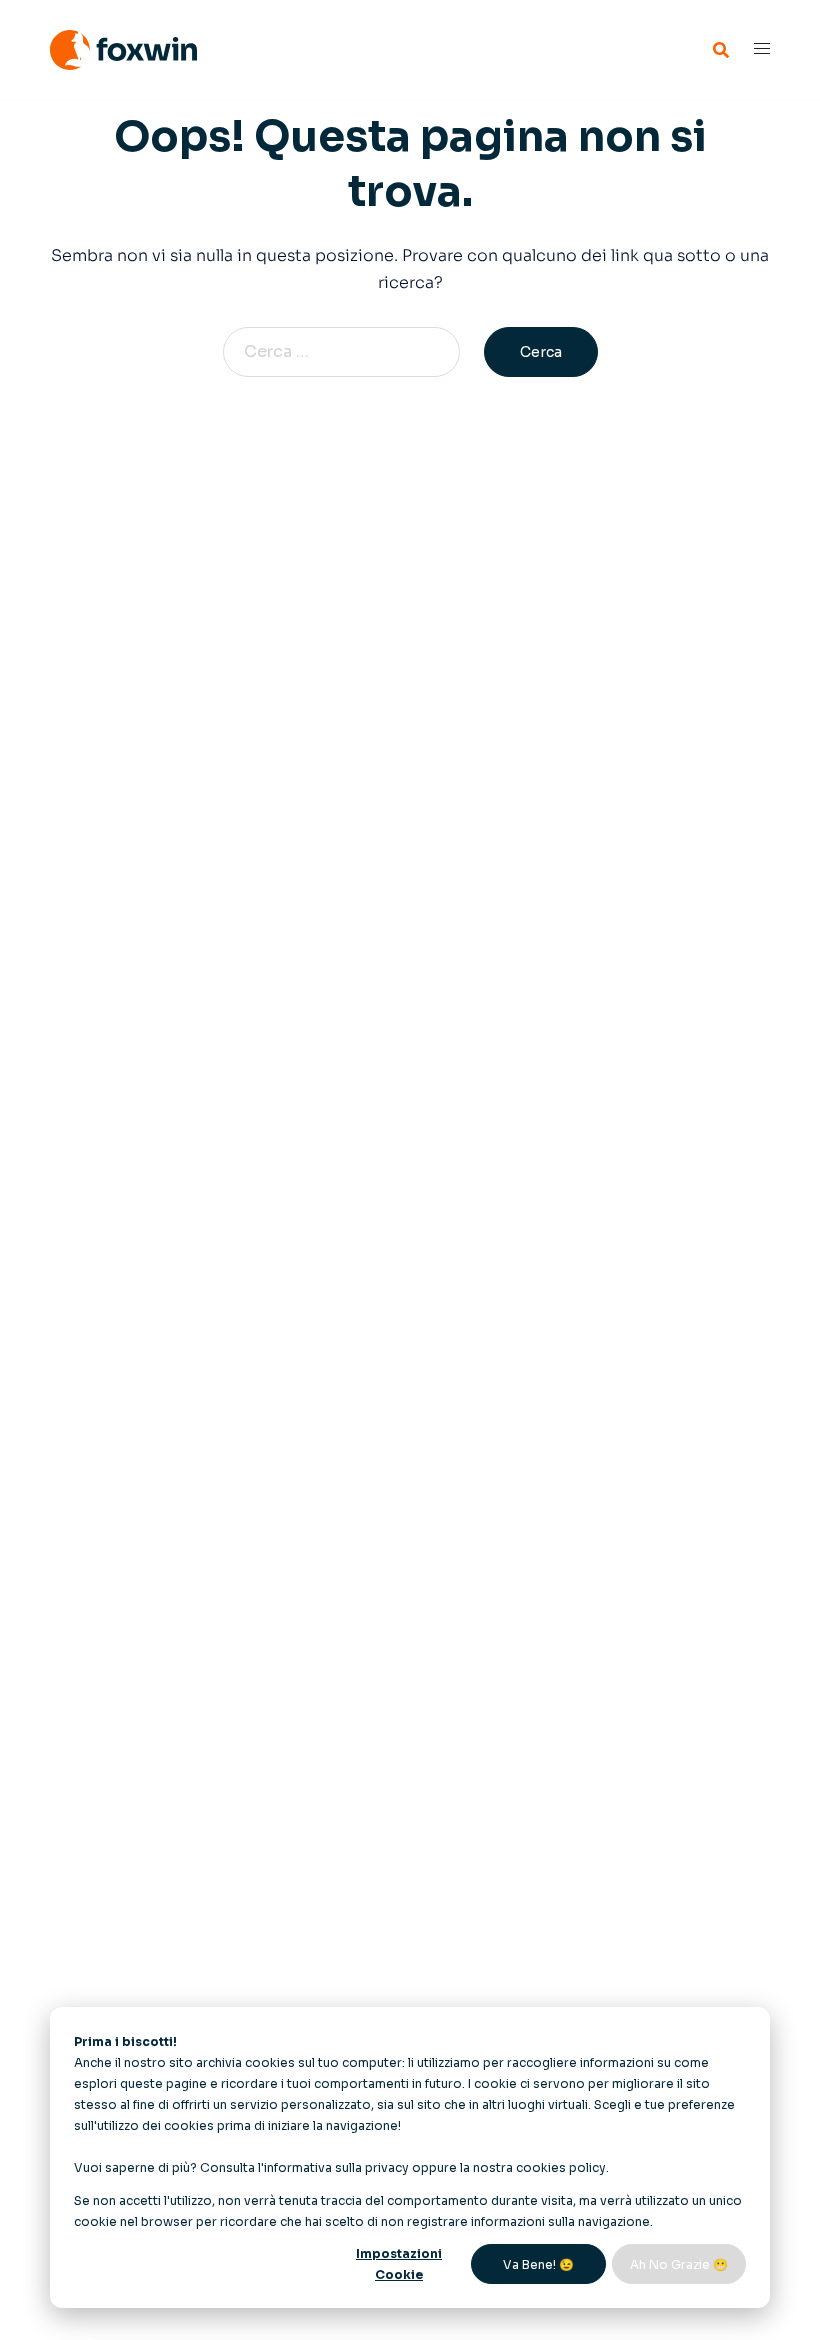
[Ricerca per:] (351, 352)
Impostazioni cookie (399, 2264)
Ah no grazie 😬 (679, 2264)
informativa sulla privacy (336, 2167)
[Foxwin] (123, 48)
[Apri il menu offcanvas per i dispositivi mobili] (762, 49)
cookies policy (561, 2167)
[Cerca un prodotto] (721, 50)
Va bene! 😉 (538, 2264)
